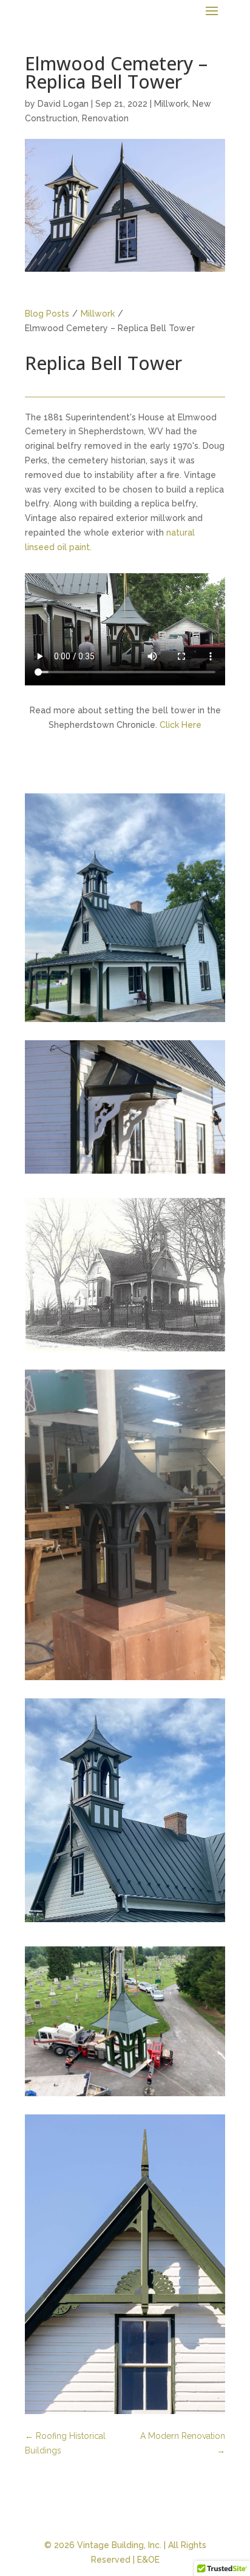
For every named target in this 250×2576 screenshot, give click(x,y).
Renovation (105, 118)
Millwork (171, 104)
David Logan (63, 104)
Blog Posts (47, 314)
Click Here (181, 725)
